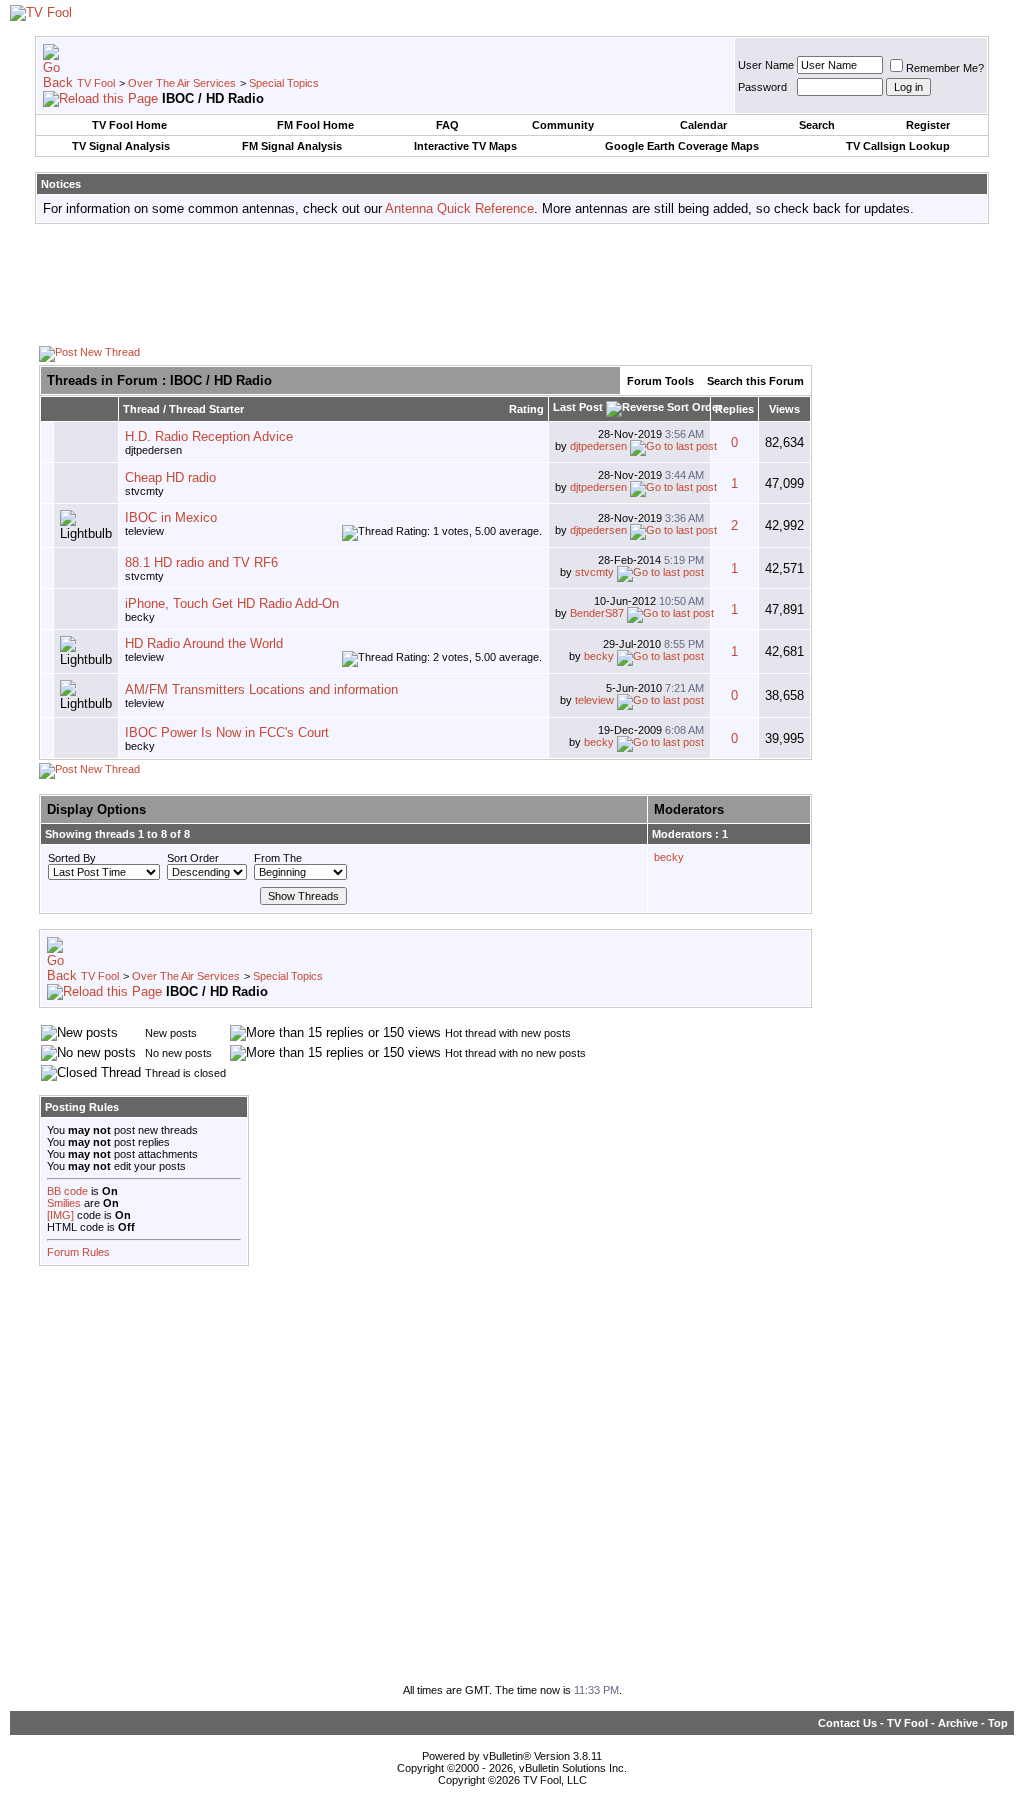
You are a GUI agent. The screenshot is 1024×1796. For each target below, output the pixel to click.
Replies (734, 409)
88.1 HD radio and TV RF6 (201, 562)
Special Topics (284, 83)
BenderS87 (597, 613)
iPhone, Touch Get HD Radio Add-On (232, 603)
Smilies (64, 1203)
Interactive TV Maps (465, 146)
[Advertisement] (512, 284)
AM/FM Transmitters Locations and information (261, 689)
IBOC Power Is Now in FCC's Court (227, 732)
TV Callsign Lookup (898, 146)
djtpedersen (598, 446)
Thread (141, 409)
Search (817, 125)
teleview (594, 700)
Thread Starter (206, 409)
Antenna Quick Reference (459, 208)
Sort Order (193, 858)
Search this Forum (755, 381)
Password (762, 87)
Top (998, 1723)
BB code (67, 1191)
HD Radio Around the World (204, 643)
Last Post (578, 407)
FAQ (447, 125)
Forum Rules (78, 1252)
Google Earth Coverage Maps (682, 146)
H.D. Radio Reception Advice (209, 436)
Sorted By (72, 858)
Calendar (703, 125)
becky (140, 617)
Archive (958, 1723)
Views (784, 409)
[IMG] (60, 1215)
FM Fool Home (315, 125)
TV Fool (96, 83)
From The (278, 858)
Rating (526, 409)
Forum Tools (660, 381)
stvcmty (144, 491)
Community (563, 125)
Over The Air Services (182, 83)
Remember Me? (945, 68)
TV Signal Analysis (121, 146)
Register (928, 125)
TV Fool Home (129, 125)
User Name (766, 65)
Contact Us (847, 1723)
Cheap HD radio (170, 477)
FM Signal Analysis (292, 146)
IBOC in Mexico (171, 517)
